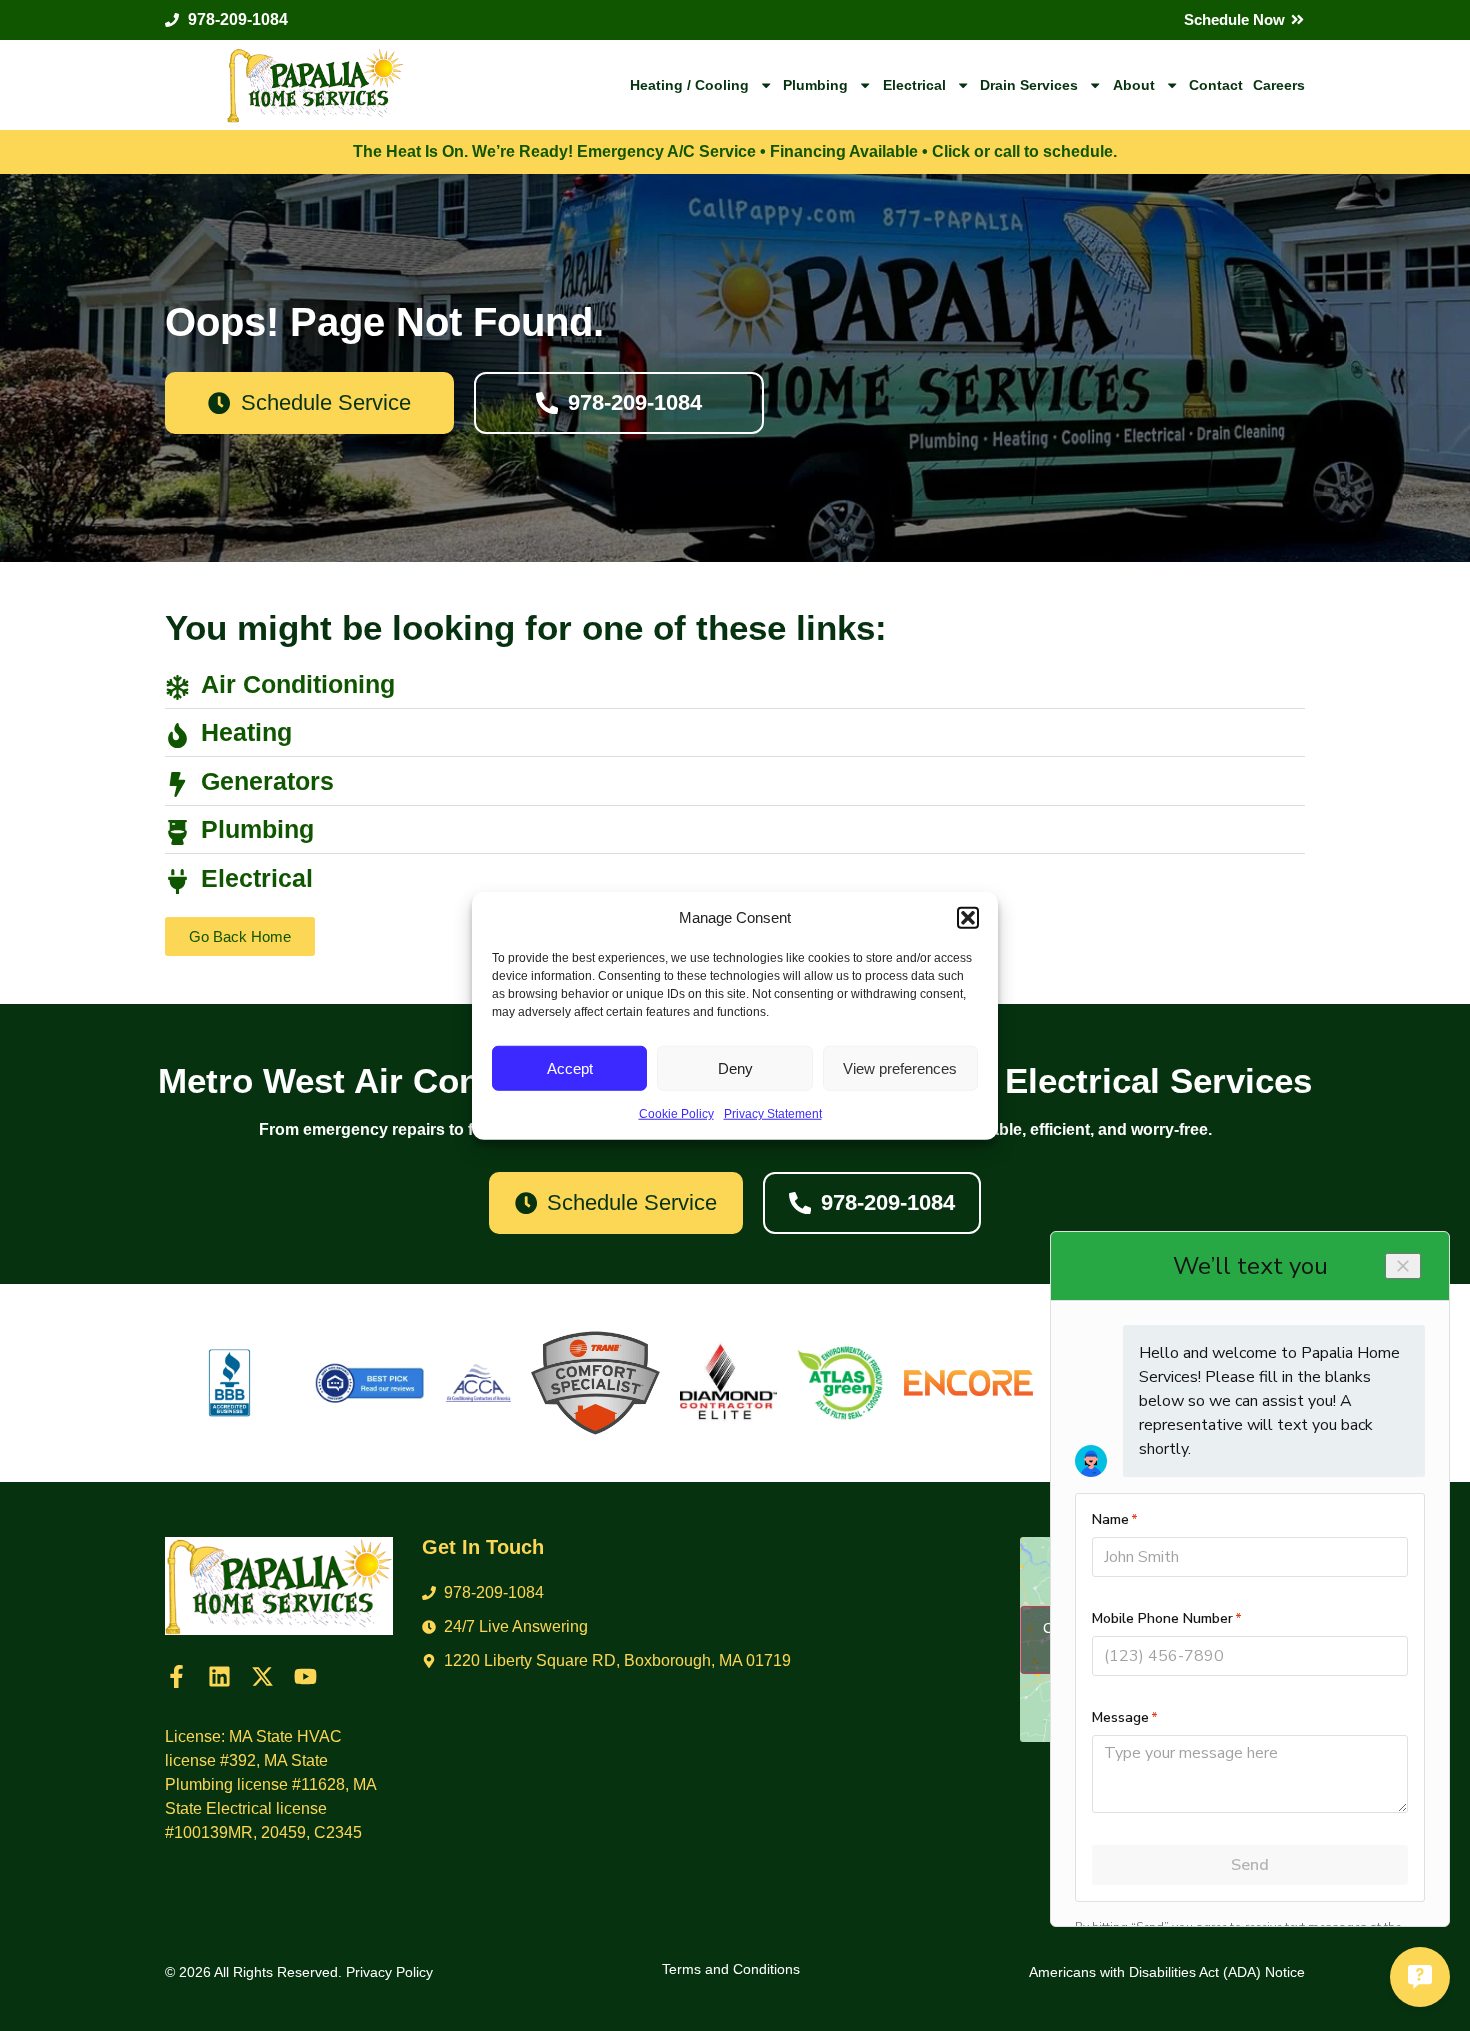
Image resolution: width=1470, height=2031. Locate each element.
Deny (735, 1067)
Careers (1279, 85)
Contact (1216, 85)
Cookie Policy (676, 1114)
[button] (968, 918)
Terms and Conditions (731, 1969)
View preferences (900, 1067)
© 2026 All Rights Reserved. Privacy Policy (299, 1972)
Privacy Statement (773, 1114)
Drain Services (1029, 85)
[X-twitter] (262, 1676)
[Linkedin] (219, 1676)
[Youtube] (305, 1676)
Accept (570, 1067)
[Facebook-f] (176, 1676)
